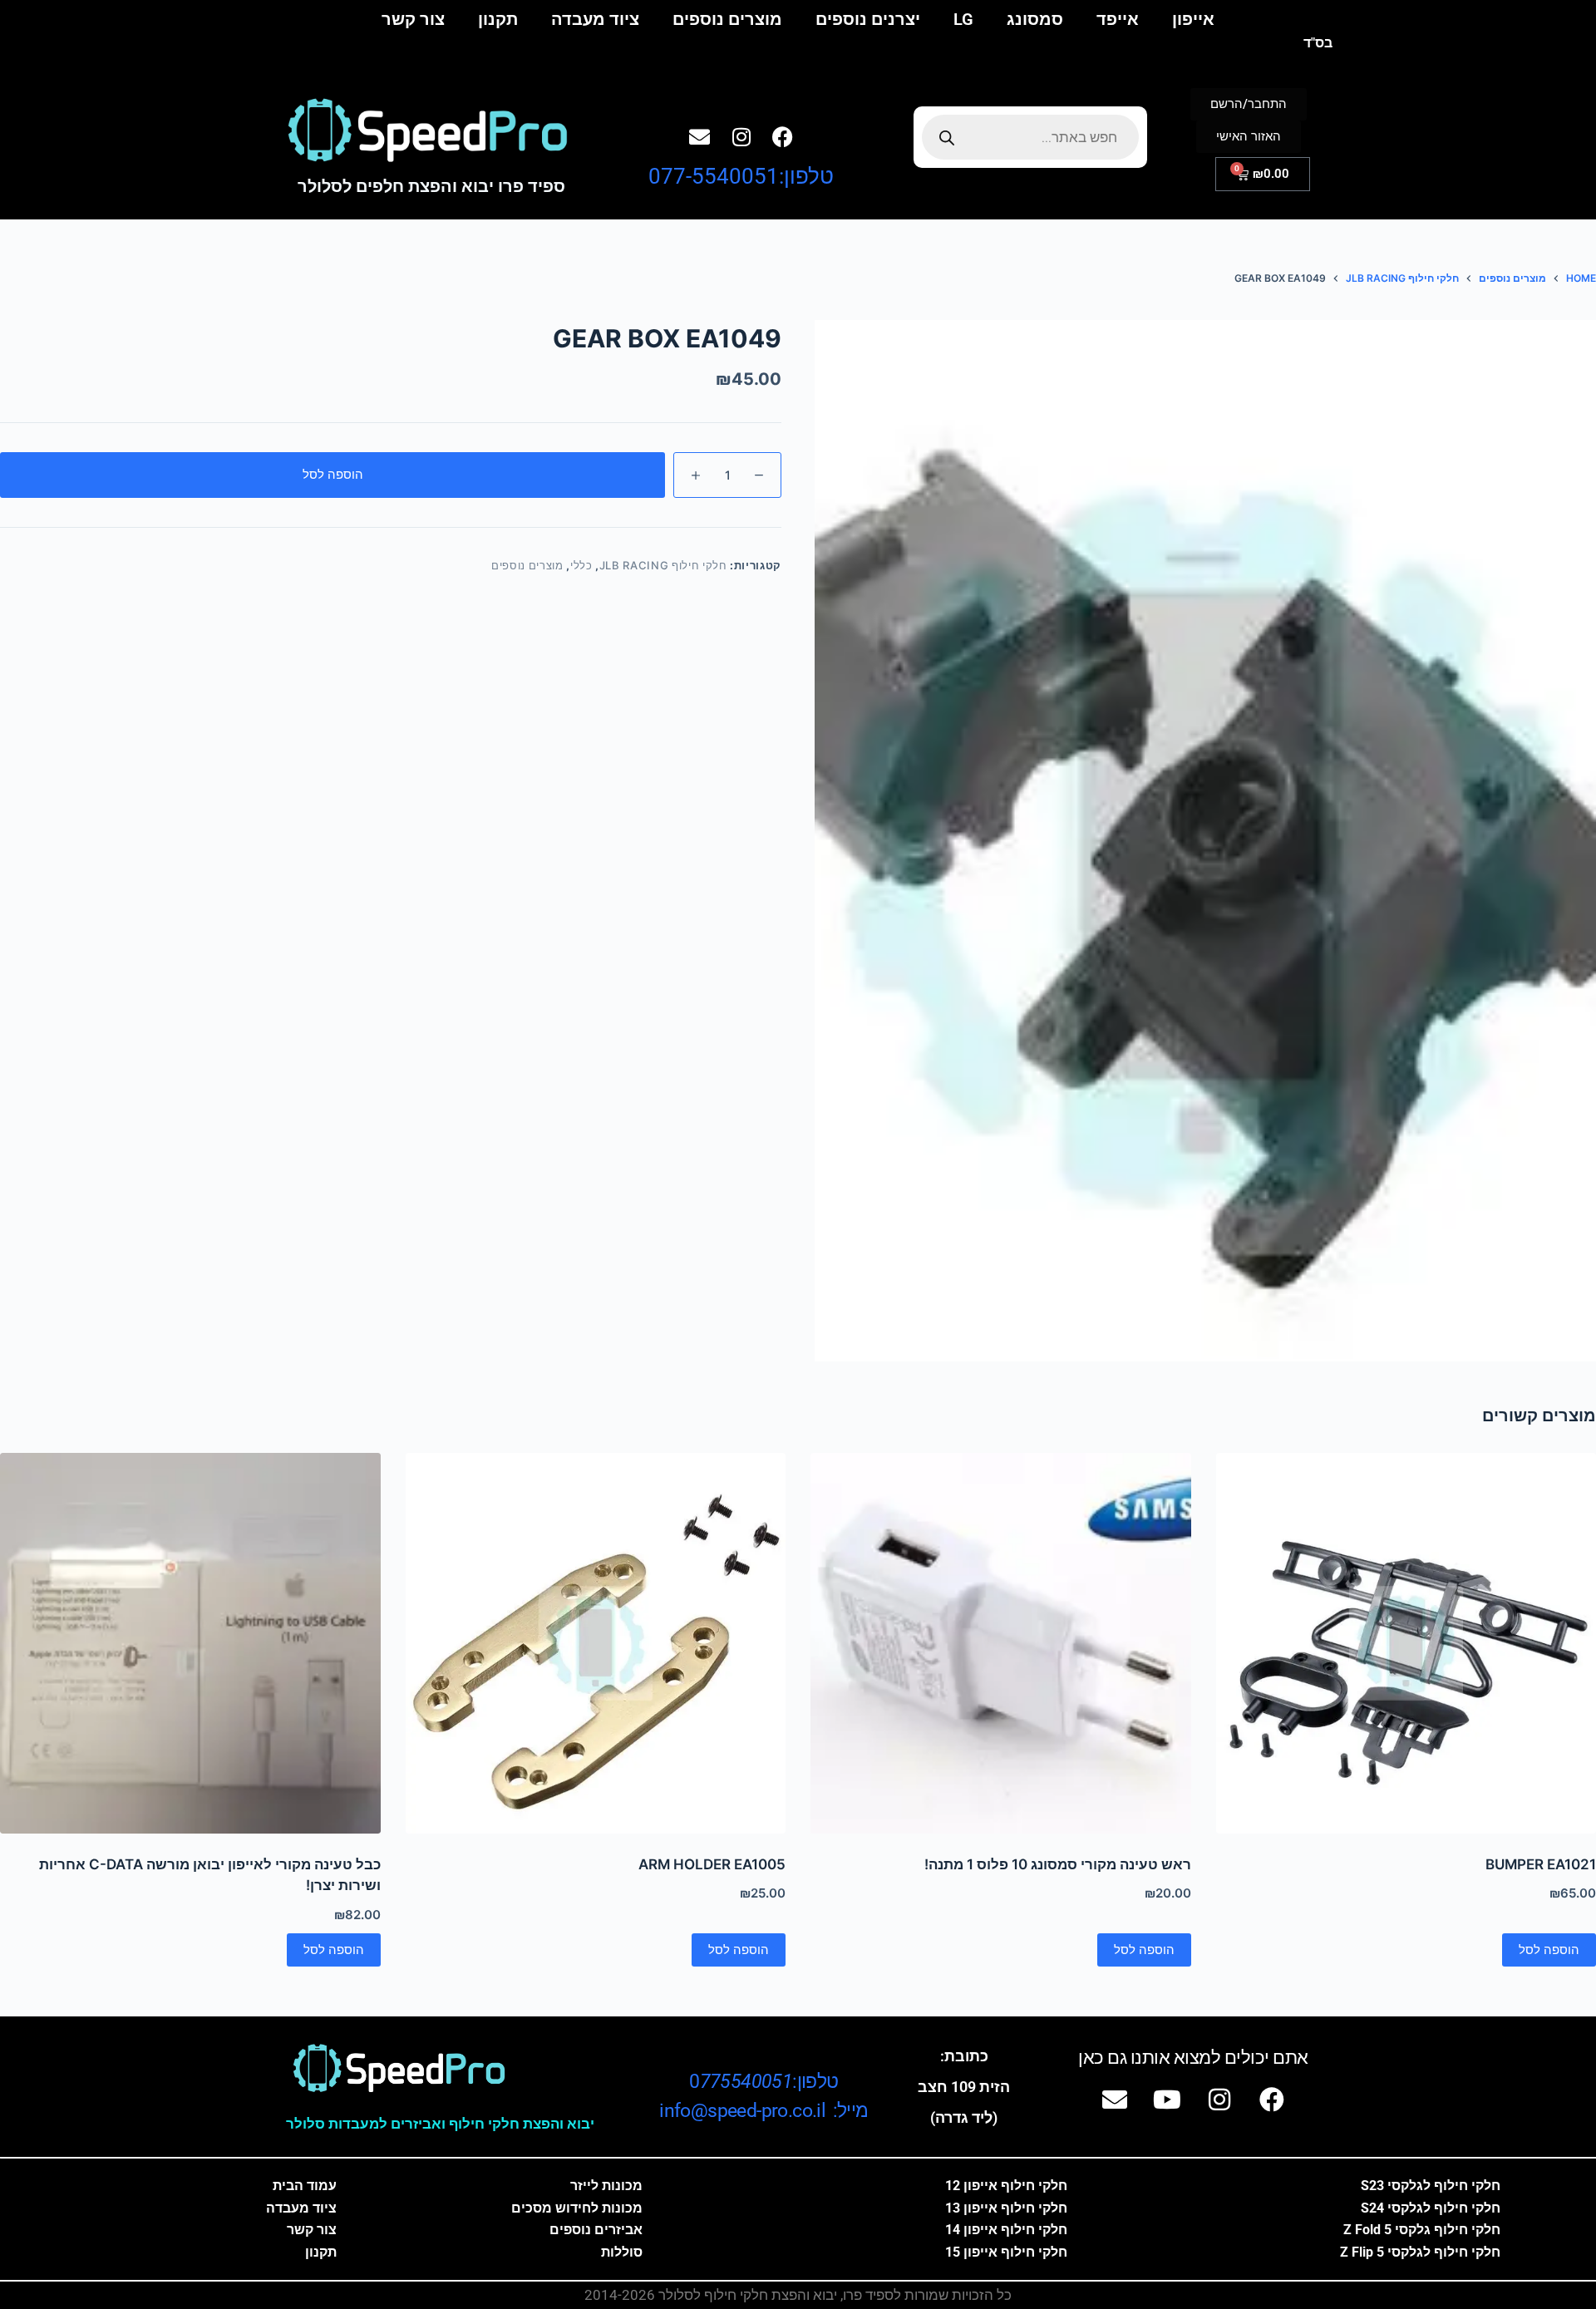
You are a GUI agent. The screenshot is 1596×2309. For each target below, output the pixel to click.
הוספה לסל (333, 474)
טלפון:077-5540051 (741, 176)
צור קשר (413, 19)
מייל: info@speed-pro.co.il (764, 2111)
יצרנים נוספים (868, 19)
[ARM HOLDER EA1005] (596, 1643)
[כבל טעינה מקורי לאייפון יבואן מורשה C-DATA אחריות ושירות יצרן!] (190, 1643)
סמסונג (1035, 19)
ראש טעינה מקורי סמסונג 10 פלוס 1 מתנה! (1058, 1864)
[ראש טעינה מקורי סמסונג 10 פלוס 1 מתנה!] (1001, 1643)
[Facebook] (783, 136)
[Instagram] (741, 136)
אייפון (1193, 19)
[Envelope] (700, 136)
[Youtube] (1167, 2100)
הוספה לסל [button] (1549, 1950)
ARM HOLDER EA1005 (712, 1864)
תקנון (498, 19)
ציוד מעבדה (595, 19)
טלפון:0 (764, 2082)
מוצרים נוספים (727, 19)
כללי (581, 565)
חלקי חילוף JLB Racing (663, 565)
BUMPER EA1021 (1541, 1864)
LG (963, 19)
